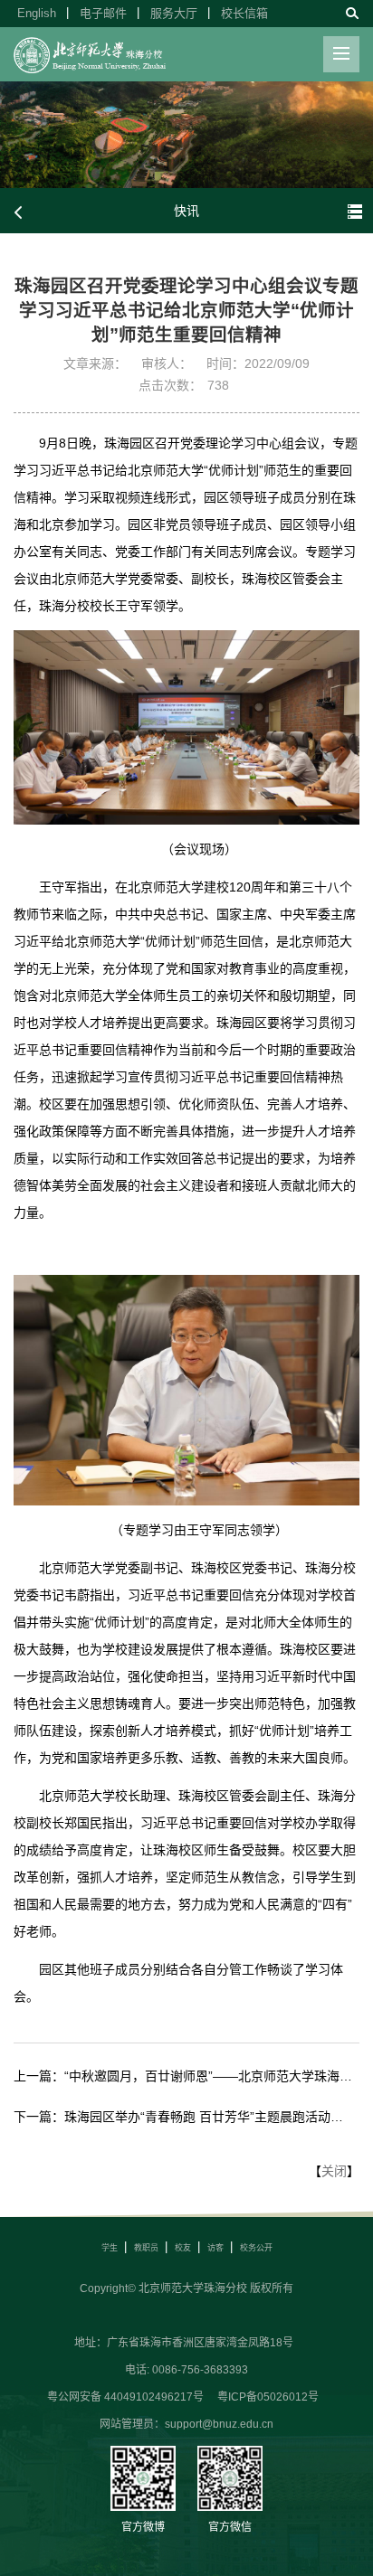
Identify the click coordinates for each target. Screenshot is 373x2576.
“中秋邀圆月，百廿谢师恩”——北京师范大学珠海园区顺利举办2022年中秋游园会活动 (208, 2076)
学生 (110, 2248)
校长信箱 (244, 13)
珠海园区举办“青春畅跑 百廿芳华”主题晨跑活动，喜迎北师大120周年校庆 (208, 2117)
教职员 (146, 2248)
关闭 (334, 2171)
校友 (183, 2248)
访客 (215, 2248)
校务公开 (256, 2248)
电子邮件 (103, 13)
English (37, 13)
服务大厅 (174, 13)
